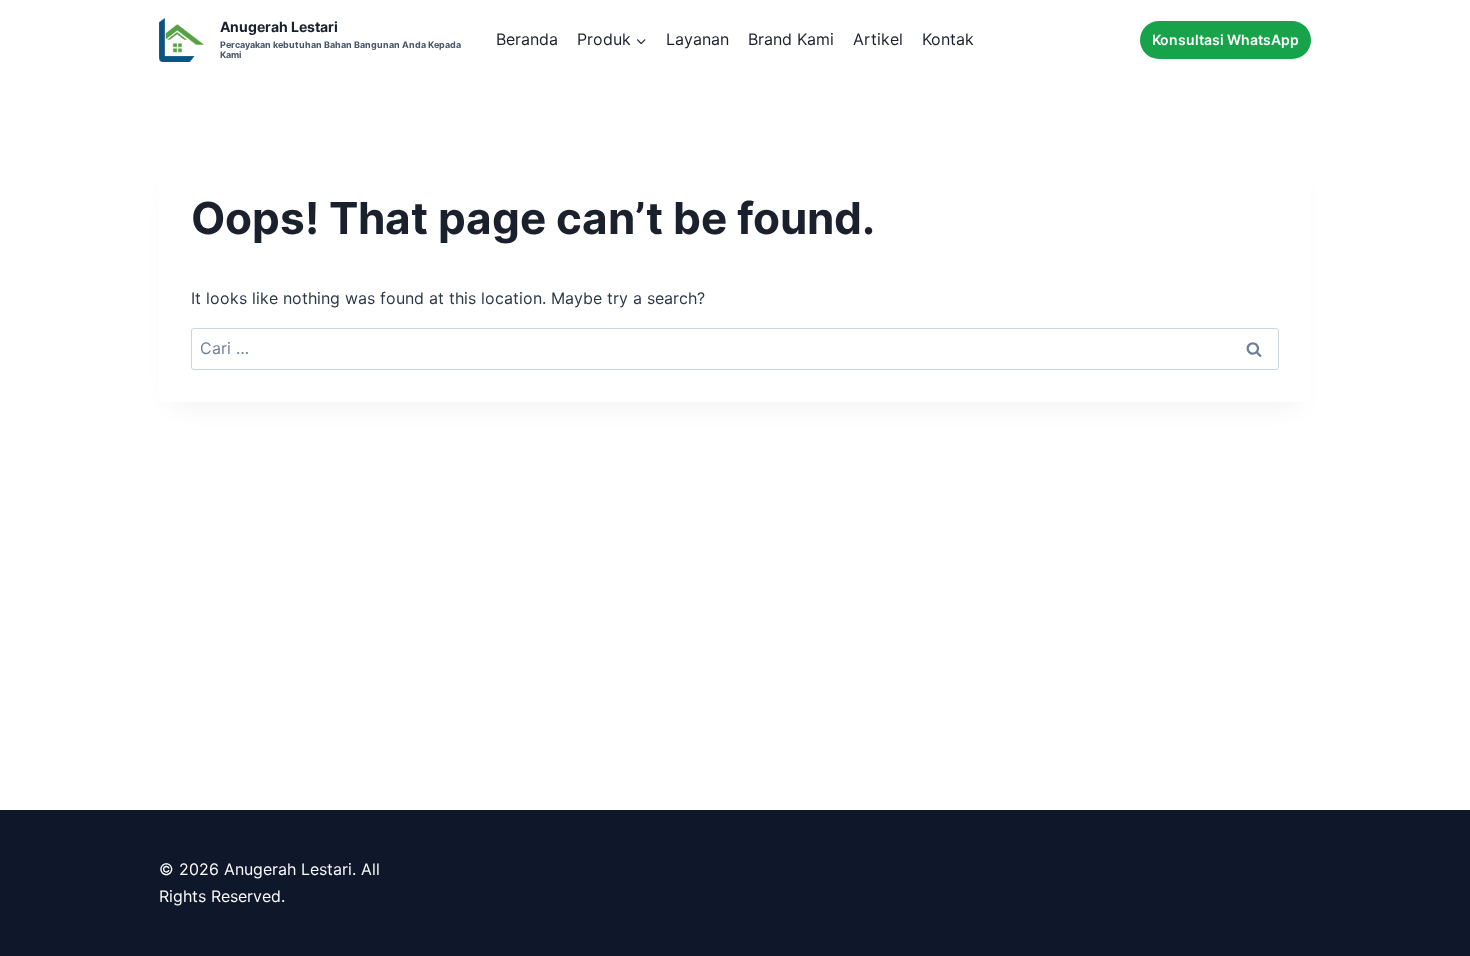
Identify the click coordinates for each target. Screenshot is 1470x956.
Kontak (948, 39)
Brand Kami (791, 39)
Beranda (527, 39)
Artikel (878, 39)
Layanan (697, 39)
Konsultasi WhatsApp (1225, 39)
